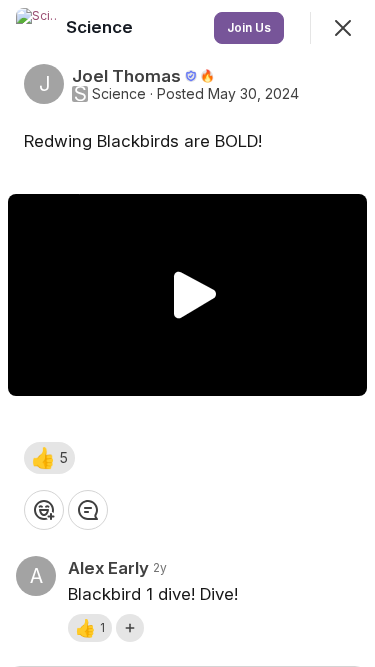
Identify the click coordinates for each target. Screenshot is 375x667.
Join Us (249, 27)
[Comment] (88, 510)
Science (119, 94)
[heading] (101, 27)
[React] (44, 510)
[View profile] (36, 28)
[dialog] (187, 333)
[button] (49, 458)
